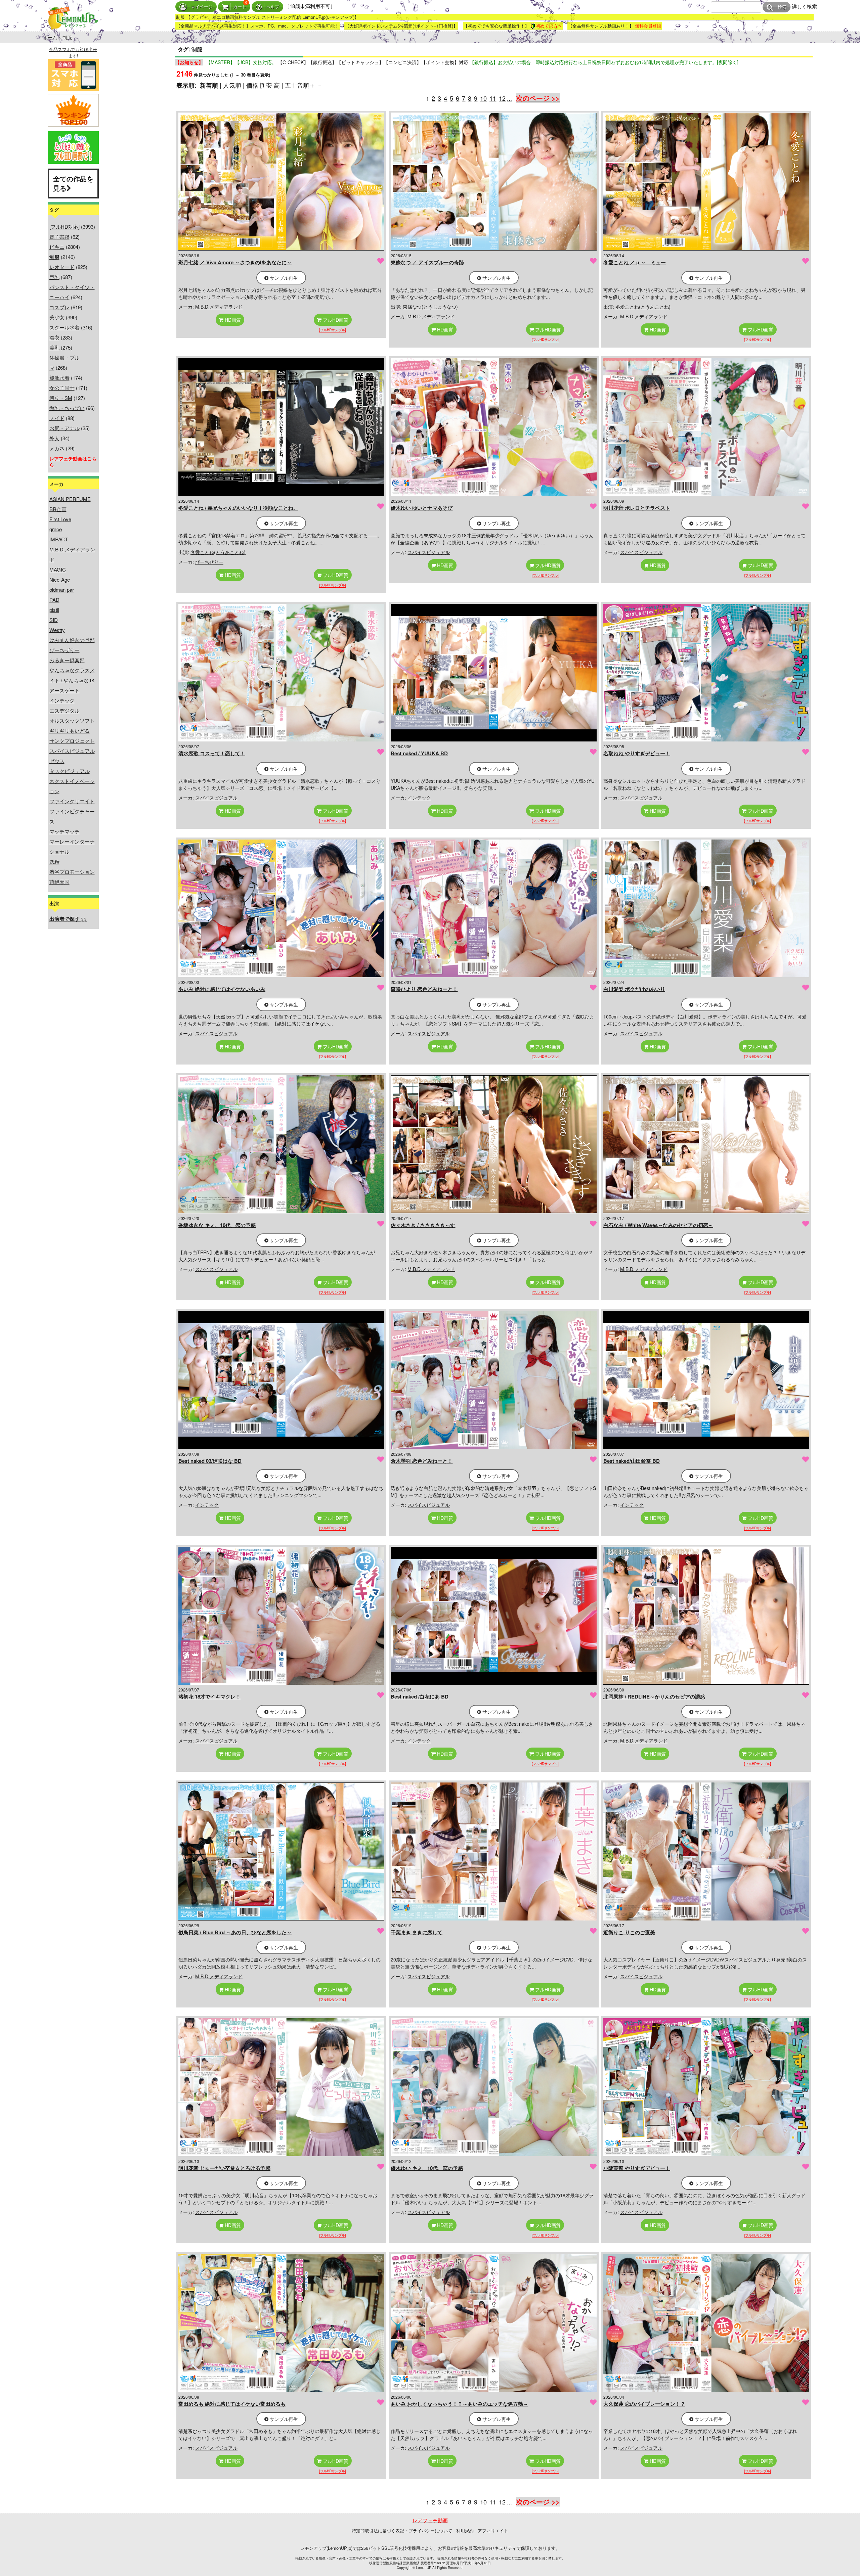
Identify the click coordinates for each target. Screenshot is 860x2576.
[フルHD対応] (64, 227)
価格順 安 (259, 85)
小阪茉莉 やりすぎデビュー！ (637, 2168)
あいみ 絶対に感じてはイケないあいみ (222, 989)
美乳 (54, 347)
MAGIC (58, 569)
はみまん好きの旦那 (72, 640)
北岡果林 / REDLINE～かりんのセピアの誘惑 (654, 1697)
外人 (54, 438)
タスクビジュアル (70, 771)
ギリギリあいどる (70, 731)
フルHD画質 (335, 320)
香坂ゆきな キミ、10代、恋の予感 (217, 1225)
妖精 (54, 862)
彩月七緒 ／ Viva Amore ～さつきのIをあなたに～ (235, 262)
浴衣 (54, 337)
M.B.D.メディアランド (219, 307)
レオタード (62, 267)
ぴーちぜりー (64, 650)
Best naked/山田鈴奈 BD (632, 1461)
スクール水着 (64, 327)
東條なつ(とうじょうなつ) (430, 307)
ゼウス (57, 761)
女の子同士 (62, 388)
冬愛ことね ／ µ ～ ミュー (635, 262)
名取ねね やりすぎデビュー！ (637, 753)
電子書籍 (59, 237)
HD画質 (232, 320)
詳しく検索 (804, 6)
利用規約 (465, 2530)
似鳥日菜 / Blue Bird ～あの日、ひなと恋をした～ (235, 1932)
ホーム (50, 37)
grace (56, 529)
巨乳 (54, 277)
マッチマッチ (64, 831)
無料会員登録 (648, 26)
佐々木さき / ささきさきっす (423, 1225)
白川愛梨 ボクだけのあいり (634, 989)
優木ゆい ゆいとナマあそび (422, 508)
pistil (54, 610)
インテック (62, 700)
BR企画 (58, 509)
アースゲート (64, 690)
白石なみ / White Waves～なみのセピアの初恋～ (658, 1225)
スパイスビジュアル (72, 751)
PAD (54, 600)
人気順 (232, 85)
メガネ (57, 448)
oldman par (62, 590)
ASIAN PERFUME (70, 499)
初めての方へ (549, 26)
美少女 (57, 317)
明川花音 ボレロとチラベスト (637, 508)
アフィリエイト (493, 2530)
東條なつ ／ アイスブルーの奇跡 (427, 262)
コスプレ (59, 307)
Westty (57, 630)
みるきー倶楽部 (67, 660)
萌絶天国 (59, 882)
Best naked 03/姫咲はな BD (210, 1461)
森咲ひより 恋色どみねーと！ (424, 989)
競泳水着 (59, 378)
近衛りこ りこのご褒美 (629, 1932)
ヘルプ (273, 7)
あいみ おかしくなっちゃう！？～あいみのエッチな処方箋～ (459, 2404)
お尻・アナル (64, 428)
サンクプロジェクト (72, 741)
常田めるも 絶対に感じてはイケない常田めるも (232, 2404)
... (509, 98)
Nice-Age (60, 579)
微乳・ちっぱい (67, 408)
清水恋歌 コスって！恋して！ (212, 753)
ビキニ (57, 247)
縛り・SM (61, 398)
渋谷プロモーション (72, 872)
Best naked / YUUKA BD (419, 753)
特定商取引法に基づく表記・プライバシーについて (402, 2530)
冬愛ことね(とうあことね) (643, 307)
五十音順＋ (300, 85)
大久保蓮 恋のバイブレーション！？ (644, 2404)
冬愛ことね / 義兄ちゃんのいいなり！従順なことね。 (238, 508)
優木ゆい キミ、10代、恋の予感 (427, 2168)
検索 (782, 7)
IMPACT (59, 539)
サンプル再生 (283, 278)
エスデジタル (64, 710)
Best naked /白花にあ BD (420, 1697)
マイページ (202, 7)
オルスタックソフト (72, 720)
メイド (57, 418)
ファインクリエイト (72, 801)
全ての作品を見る (73, 183)
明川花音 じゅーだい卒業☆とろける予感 (224, 2168)
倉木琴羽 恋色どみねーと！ (422, 1461)
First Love (60, 519)
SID (54, 620)
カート (240, 7)
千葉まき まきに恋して (417, 1932)
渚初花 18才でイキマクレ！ (209, 1697)
